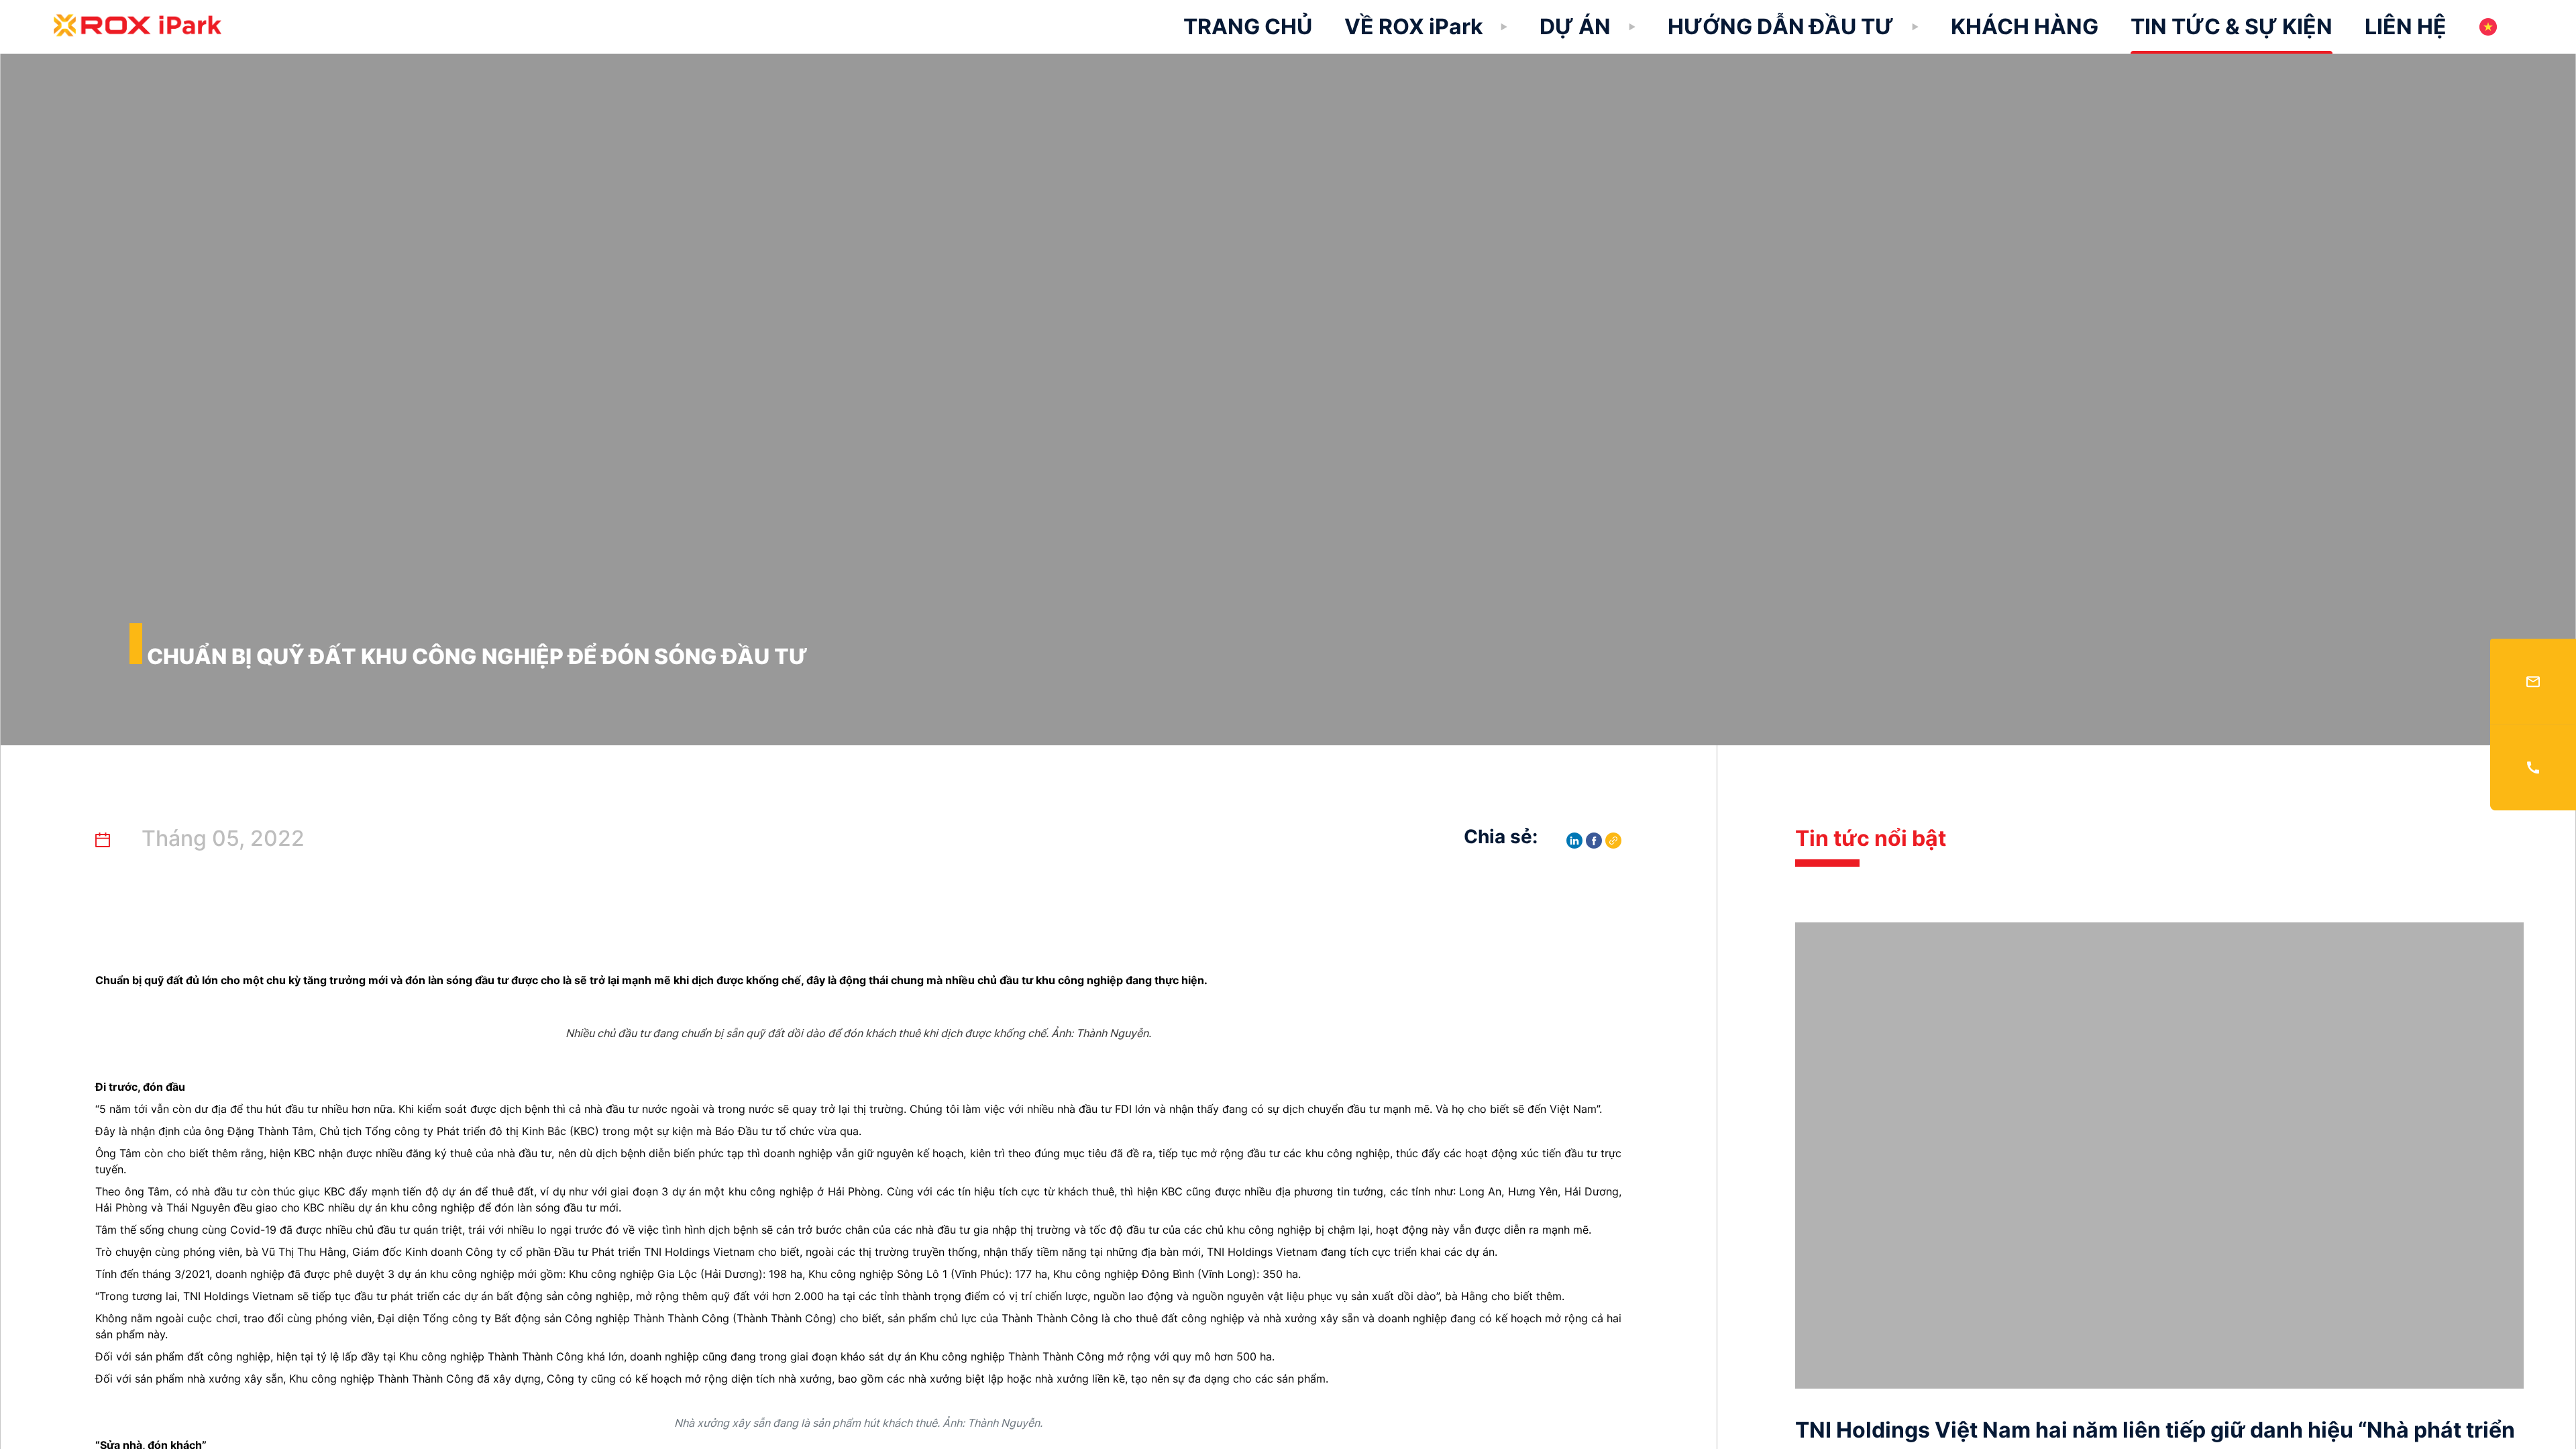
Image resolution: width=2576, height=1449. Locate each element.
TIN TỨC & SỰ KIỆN (2232, 26)
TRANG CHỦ (1248, 26)
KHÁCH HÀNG (2025, 26)
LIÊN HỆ (2406, 26)
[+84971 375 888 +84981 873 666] (2533, 767)
